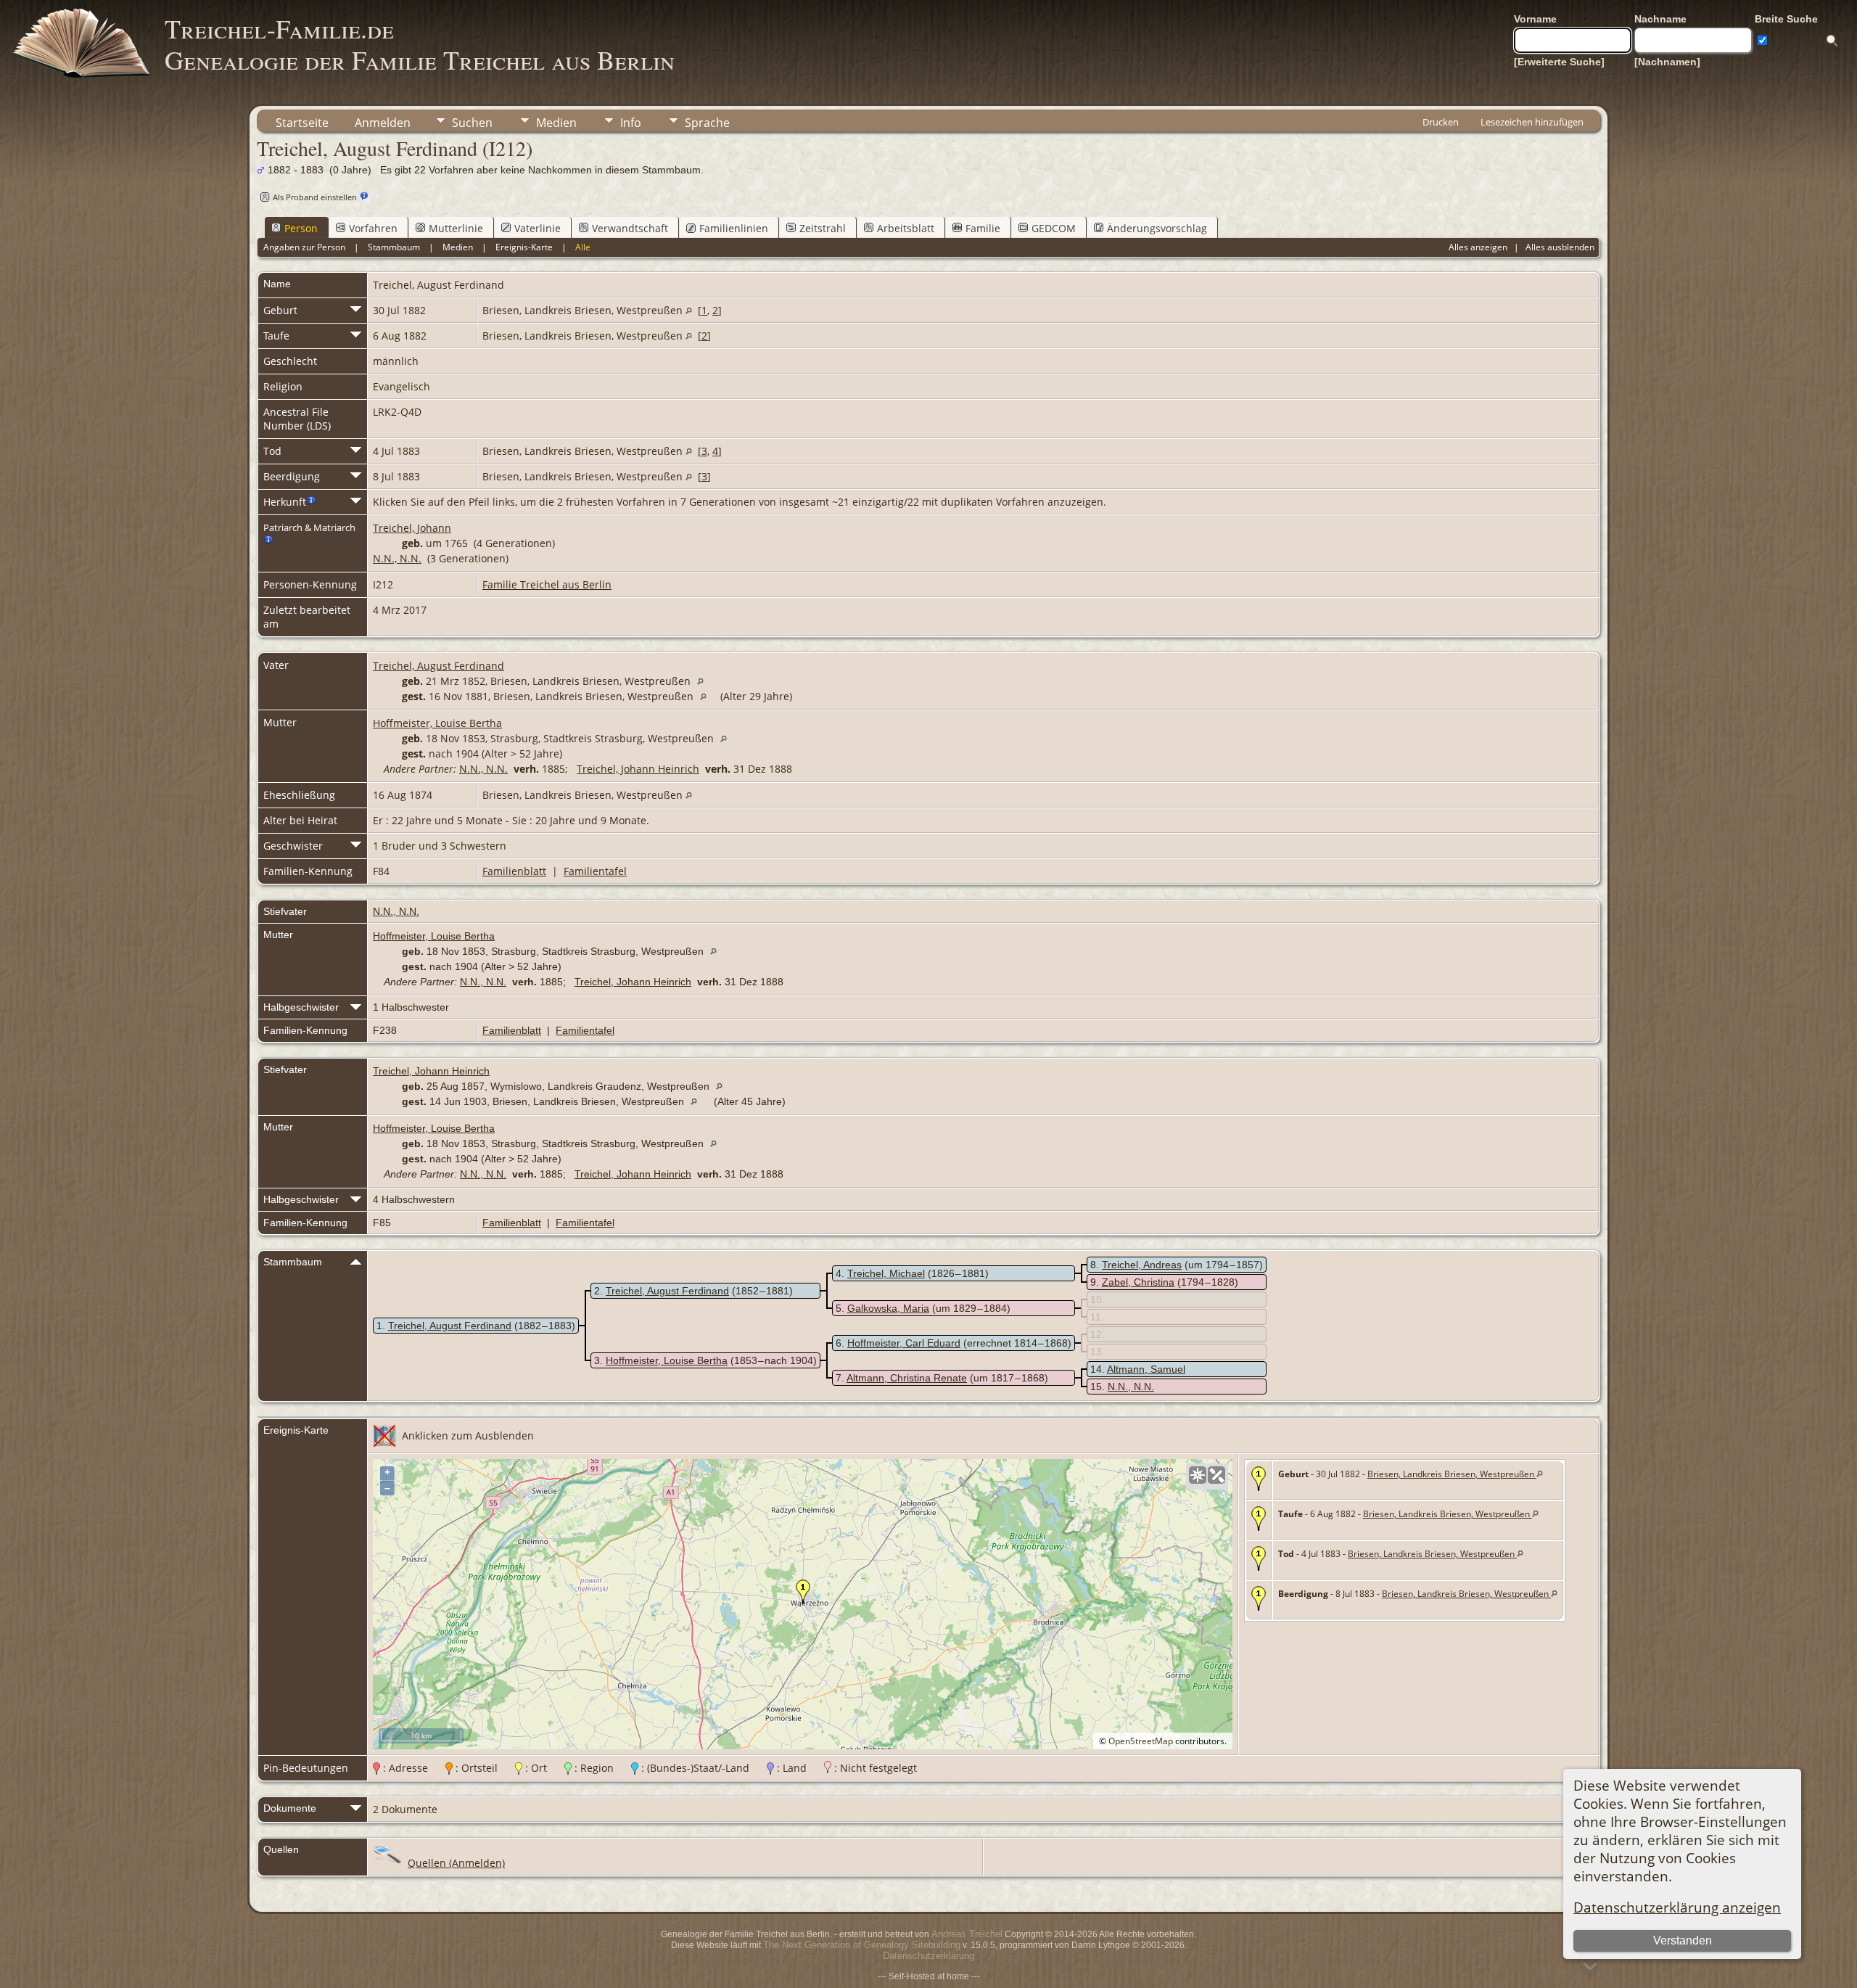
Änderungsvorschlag (1157, 228)
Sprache (707, 123)
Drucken (1441, 122)
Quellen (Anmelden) (456, 1863)
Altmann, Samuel (1146, 1369)
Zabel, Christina (1138, 1282)
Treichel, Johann (412, 528)
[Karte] (1198, 1475)
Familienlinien (734, 228)
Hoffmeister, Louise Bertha (437, 723)
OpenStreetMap (1141, 1741)
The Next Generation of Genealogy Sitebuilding (862, 1945)
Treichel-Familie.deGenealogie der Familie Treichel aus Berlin (420, 44)
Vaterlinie (538, 228)
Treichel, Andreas (1142, 1265)
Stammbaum (394, 247)
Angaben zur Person (304, 247)
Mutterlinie (456, 228)
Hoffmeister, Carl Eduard (904, 1343)
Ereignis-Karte (524, 247)
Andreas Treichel (967, 1934)
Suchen (472, 123)
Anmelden (383, 123)
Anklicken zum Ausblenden (468, 1435)
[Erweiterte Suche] (1559, 62)
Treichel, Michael (886, 1273)
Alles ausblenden (1560, 247)
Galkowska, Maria (888, 1308)
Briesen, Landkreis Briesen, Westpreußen (1452, 1474)
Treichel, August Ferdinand (438, 666)
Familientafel (595, 871)
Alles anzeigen (1478, 247)
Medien (556, 123)
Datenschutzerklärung (928, 1956)
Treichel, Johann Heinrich (638, 769)
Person (301, 228)
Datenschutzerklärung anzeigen (1677, 1907)
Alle (583, 247)
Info (631, 123)
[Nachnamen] (1667, 62)
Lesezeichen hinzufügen (1532, 122)
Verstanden (1683, 1940)
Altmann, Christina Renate (907, 1378)
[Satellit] (1216, 1475)
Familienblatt (514, 871)
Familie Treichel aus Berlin (547, 584)
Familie (983, 228)
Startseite (302, 123)
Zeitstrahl (823, 228)
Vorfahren (373, 228)
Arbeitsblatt (906, 228)
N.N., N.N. (397, 558)
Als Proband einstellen (315, 197)
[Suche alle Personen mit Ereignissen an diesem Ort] (689, 310)
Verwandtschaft (630, 228)
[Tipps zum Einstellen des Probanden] (364, 196)
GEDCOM (1054, 228)
